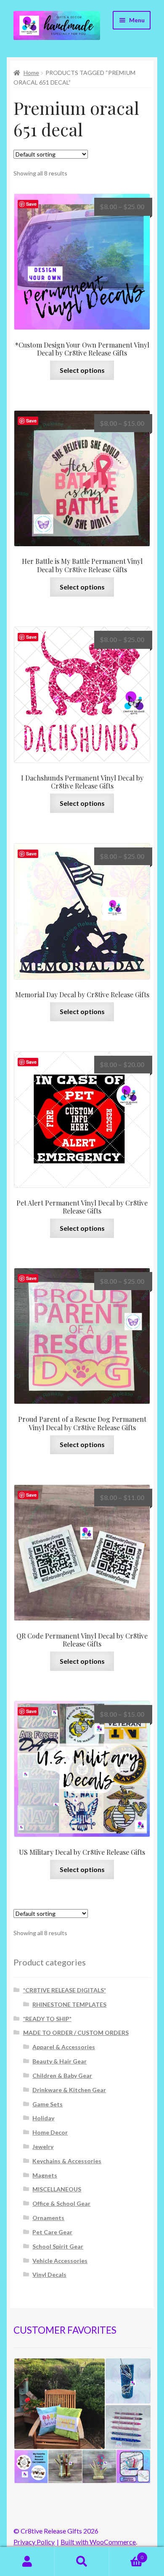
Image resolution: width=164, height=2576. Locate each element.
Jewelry (43, 2147)
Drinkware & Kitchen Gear (69, 2090)
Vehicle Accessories (60, 2261)
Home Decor (50, 2132)
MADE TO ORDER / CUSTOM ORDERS (76, 2033)
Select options (82, 370)
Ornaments (48, 2218)
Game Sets (48, 2104)
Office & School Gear (61, 2203)
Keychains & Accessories (67, 2161)
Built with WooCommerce (98, 2542)
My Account (27, 2562)
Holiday (43, 2118)
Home (31, 73)
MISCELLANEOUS (57, 2189)
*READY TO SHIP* (47, 2019)
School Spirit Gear (58, 2246)
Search (82, 2562)
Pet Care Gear (52, 2232)
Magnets (45, 2175)
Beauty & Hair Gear (60, 2061)
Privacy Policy (34, 2542)
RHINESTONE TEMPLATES (69, 2004)
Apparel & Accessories (64, 2047)
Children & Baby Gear (62, 2075)
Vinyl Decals (49, 2275)
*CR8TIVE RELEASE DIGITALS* (65, 1990)
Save (31, 204)
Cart (126, 2555)
